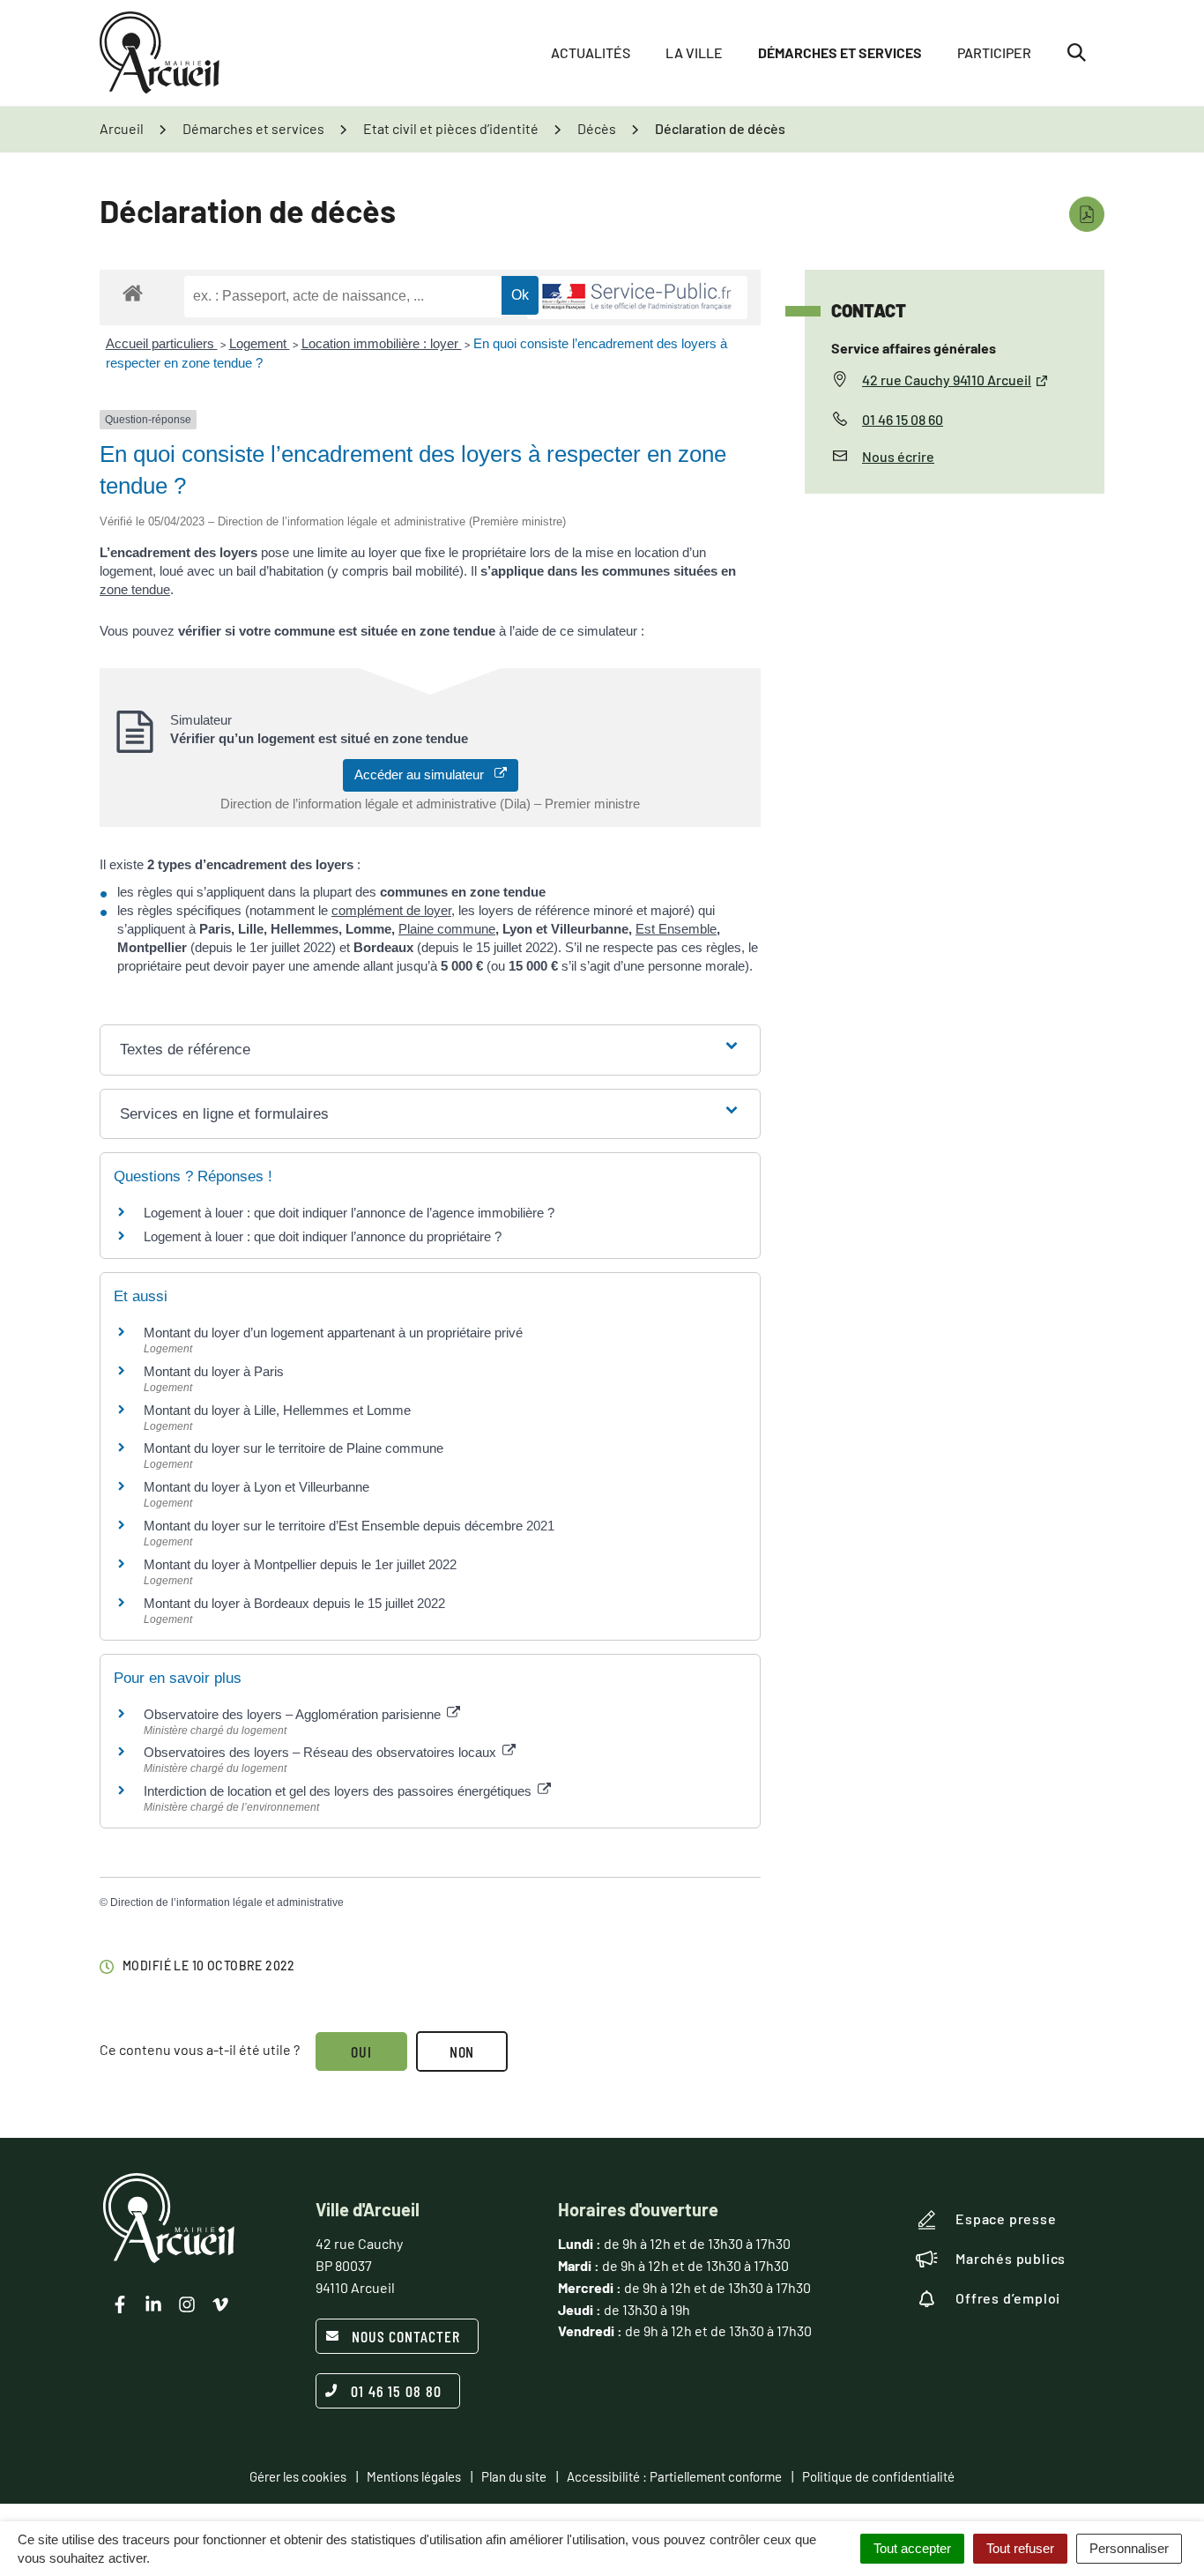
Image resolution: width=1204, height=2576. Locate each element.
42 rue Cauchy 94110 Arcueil (947, 380)
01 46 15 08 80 (396, 2391)
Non (462, 2051)
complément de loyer (391, 910)
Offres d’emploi (1008, 2298)
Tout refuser (1020, 2548)
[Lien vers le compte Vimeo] (220, 2304)
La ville (694, 52)
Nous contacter (406, 2336)
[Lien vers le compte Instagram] (187, 2304)
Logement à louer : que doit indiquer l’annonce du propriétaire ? (323, 1236)
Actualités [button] (591, 52)
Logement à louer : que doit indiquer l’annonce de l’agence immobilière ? (349, 1213)
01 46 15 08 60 (903, 419)
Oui (361, 2051)
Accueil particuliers (162, 343)
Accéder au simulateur (424, 774)
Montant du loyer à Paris (214, 1371)
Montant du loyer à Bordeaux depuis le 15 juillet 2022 (294, 1603)
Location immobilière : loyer (382, 343)
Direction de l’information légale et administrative (227, 1902)
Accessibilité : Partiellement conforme (674, 2476)
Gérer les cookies (298, 2476)
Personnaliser (1129, 2548)
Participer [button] (994, 52)
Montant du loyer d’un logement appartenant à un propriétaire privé (333, 1333)
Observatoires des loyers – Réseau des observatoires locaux (322, 1752)
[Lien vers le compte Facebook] (120, 2304)
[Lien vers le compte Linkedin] (153, 2304)
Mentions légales (414, 2476)
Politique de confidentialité (878, 2476)
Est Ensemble (676, 929)
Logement (260, 343)
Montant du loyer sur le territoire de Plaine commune (294, 1448)
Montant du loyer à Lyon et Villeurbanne (256, 1487)
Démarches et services (840, 52)
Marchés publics (1011, 2258)
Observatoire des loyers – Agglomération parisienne (294, 1714)
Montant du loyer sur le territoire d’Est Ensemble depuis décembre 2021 (349, 1526)
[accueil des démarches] (133, 292)
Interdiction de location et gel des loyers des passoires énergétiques (339, 1791)
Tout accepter (912, 2548)
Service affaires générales (914, 348)
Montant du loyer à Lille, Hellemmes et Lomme (277, 1410)
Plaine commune (447, 929)
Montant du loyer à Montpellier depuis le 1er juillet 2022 (300, 1564)
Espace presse (1006, 2219)
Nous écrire (898, 456)
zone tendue (135, 589)
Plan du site (514, 2476)
